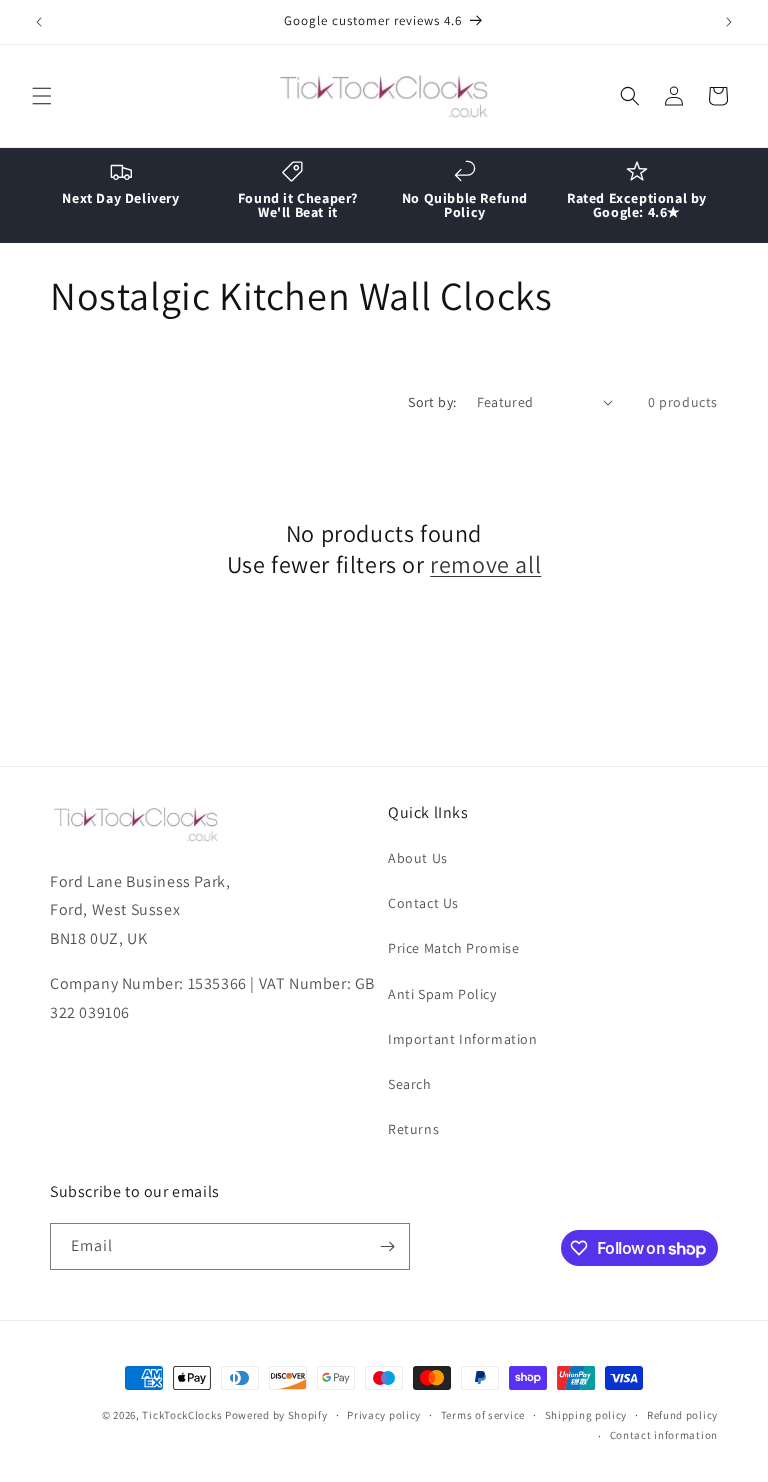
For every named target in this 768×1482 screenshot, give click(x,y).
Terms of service (483, 1415)
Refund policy (682, 1415)
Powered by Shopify (276, 1415)
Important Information (463, 1039)
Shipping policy (586, 1415)
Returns (413, 1129)
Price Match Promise (453, 948)
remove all (485, 564)
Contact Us (423, 903)
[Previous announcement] (39, 22)
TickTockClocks (182, 1415)
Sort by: (432, 402)
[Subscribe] (387, 1246)
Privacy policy (384, 1415)
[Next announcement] (729, 22)
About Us (418, 858)
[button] (42, 96)
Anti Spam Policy (442, 994)
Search (410, 1084)
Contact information (664, 1435)
